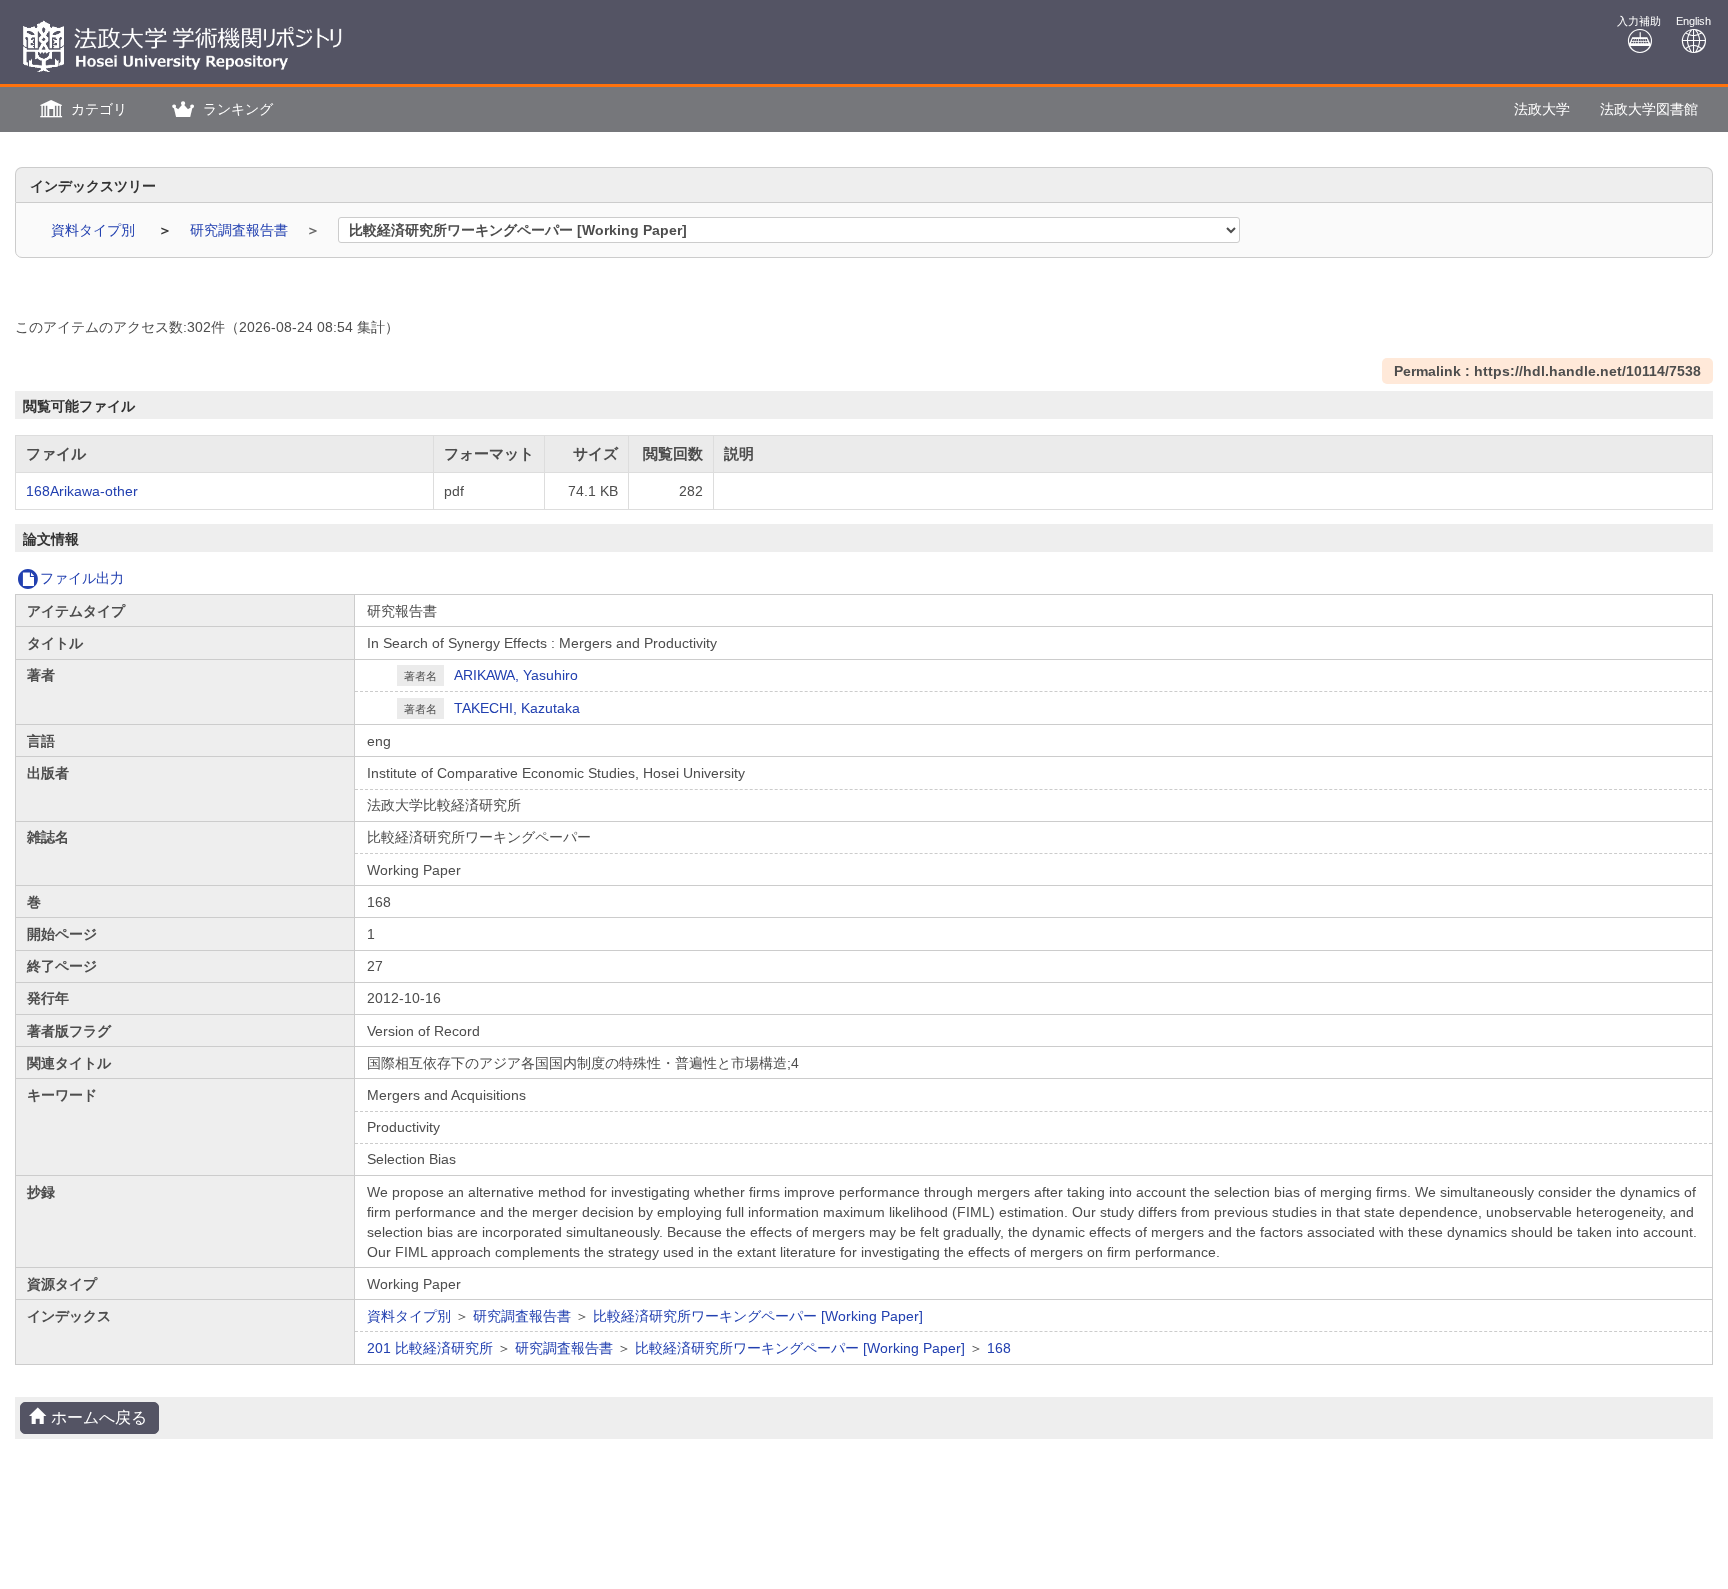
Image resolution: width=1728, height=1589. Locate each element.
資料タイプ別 (95, 230)
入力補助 (1639, 21)
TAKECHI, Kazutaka (517, 708)
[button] (81, 109)
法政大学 (1542, 109)
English (1693, 21)
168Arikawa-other (82, 491)
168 (999, 1348)
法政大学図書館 (1649, 109)
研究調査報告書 (241, 230)
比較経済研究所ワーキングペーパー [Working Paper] (758, 1316)
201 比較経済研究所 (430, 1348)
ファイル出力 (82, 578)
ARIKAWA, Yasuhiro (516, 675)
